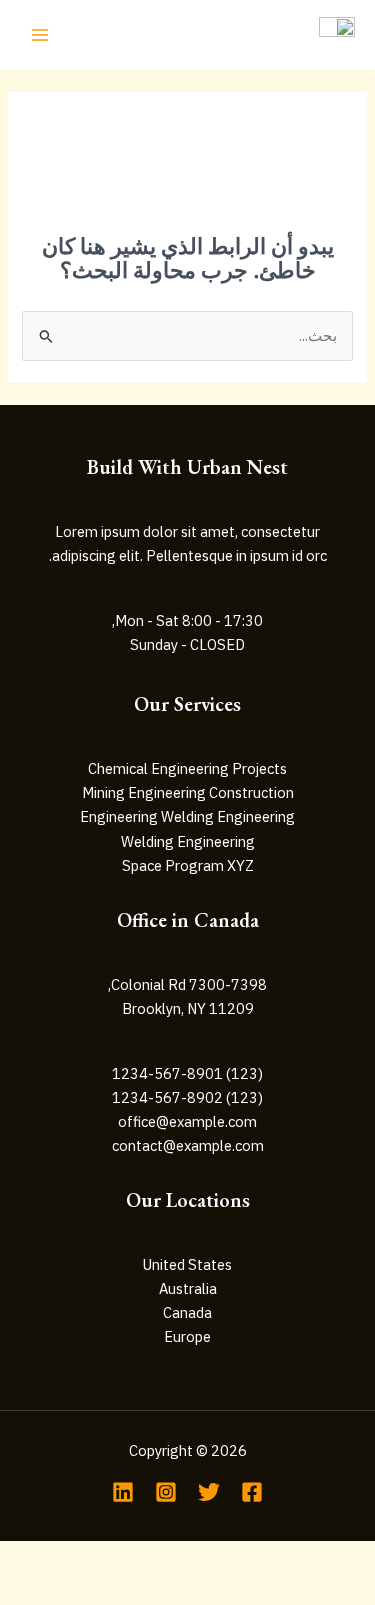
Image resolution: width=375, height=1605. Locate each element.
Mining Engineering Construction (188, 792)
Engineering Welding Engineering (187, 816)
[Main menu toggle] (40, 34)
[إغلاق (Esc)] (51, 1558)
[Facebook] (252, 1492)
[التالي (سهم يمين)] (237, 1590)
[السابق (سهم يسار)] (330, 1590)
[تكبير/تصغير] (330, 1558)
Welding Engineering (188, 841)
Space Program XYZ (188, 865)
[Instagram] (166, 1492)
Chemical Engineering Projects (187, 768)
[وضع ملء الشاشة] (237, 1558)
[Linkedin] (123, 1492)
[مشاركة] (144, 1558)
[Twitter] (209, 1492)
